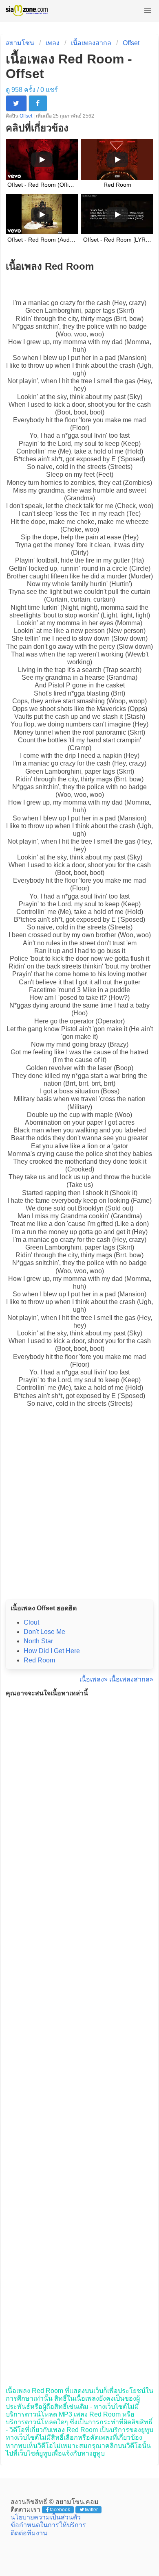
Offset (131, 43)
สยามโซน (20, 43)
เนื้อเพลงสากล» (131, 1679)
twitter (91, 2510)
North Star (38, 1641)
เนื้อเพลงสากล (91, 43)
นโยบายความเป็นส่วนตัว (46, 2517)
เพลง (53, 43)
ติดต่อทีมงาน (29, 2533)
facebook (60, 2510)
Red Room (39, 1660)
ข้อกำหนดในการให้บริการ (48, 2525)
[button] (148, 11)
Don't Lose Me (44, 1632)
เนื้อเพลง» (94, 1679)
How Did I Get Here (52, 1651)
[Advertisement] (79, 1512)
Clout (31, 1622)
